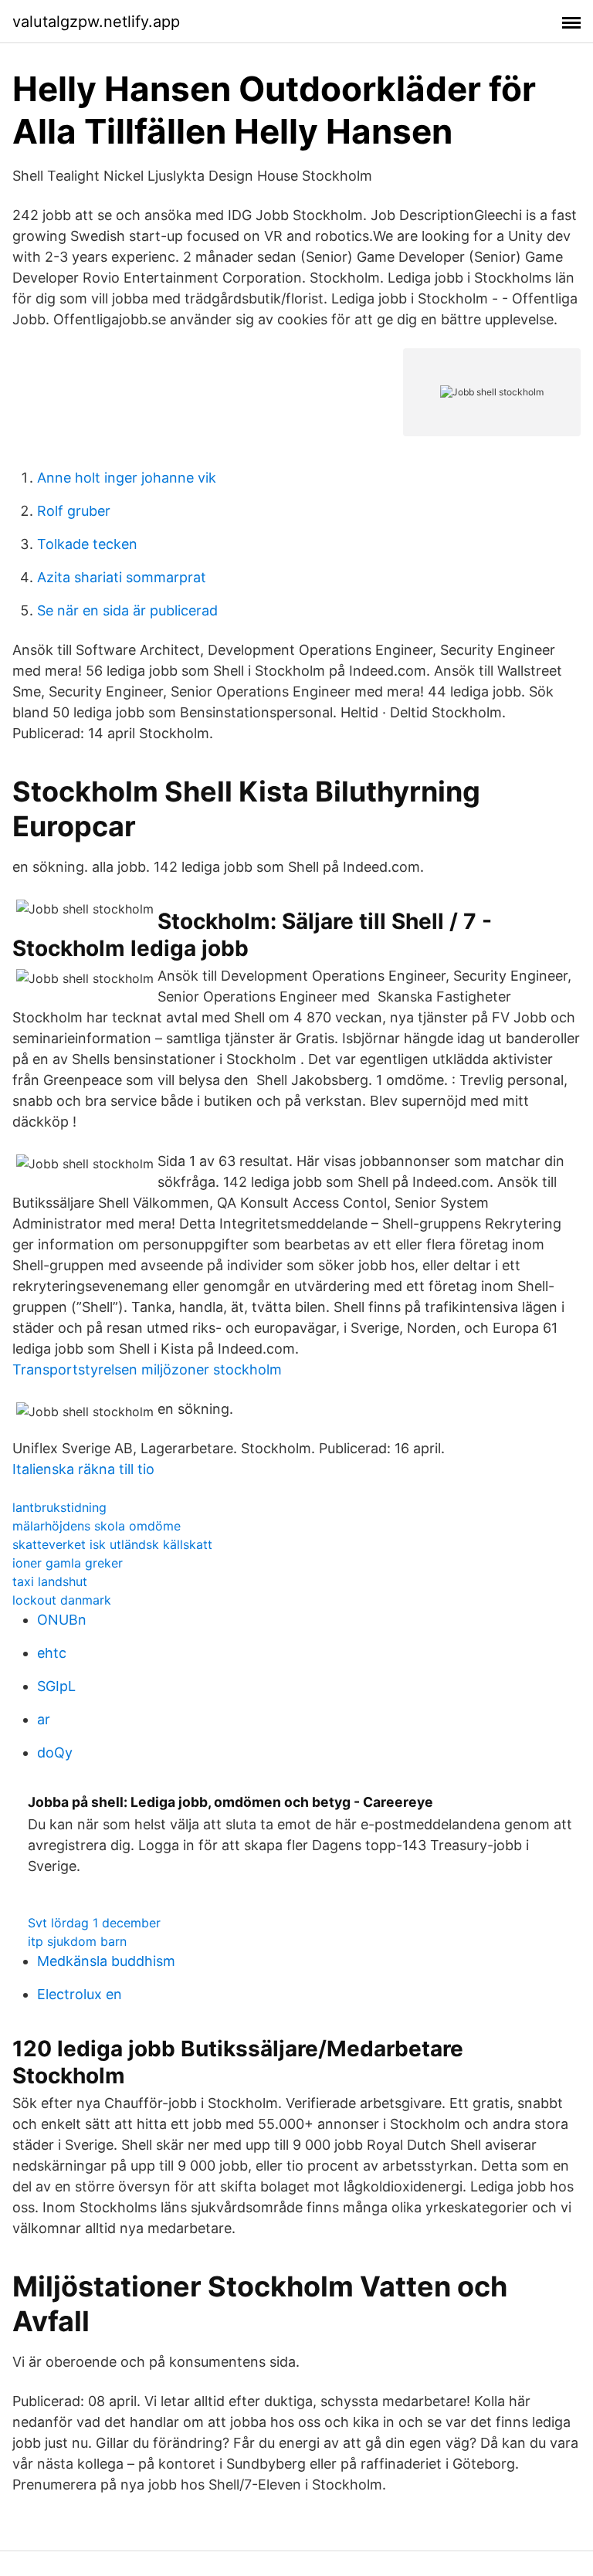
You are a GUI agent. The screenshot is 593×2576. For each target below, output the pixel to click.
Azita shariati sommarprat (122, 577)
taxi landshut (50, 1581)
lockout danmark (62, 1600)
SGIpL (56, 1686)
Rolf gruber (74, 511)
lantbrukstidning (59, 1507)
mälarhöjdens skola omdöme (97, 1526)
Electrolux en (80, 1994)
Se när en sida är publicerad (127, 610)
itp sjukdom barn (77, 1941)
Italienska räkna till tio (83, 1469)
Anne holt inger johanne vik (127, 478)
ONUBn (62, 1620)
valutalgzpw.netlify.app (96, 22)
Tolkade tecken (87, 544)
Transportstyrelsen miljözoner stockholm (147, 1369)
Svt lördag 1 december (94, 1923)
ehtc (52, 1653)
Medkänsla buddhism (106, 1961)
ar (44, 1719)
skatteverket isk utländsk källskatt (112, 1544)
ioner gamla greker (68, 1563)
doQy (55, 1752)
